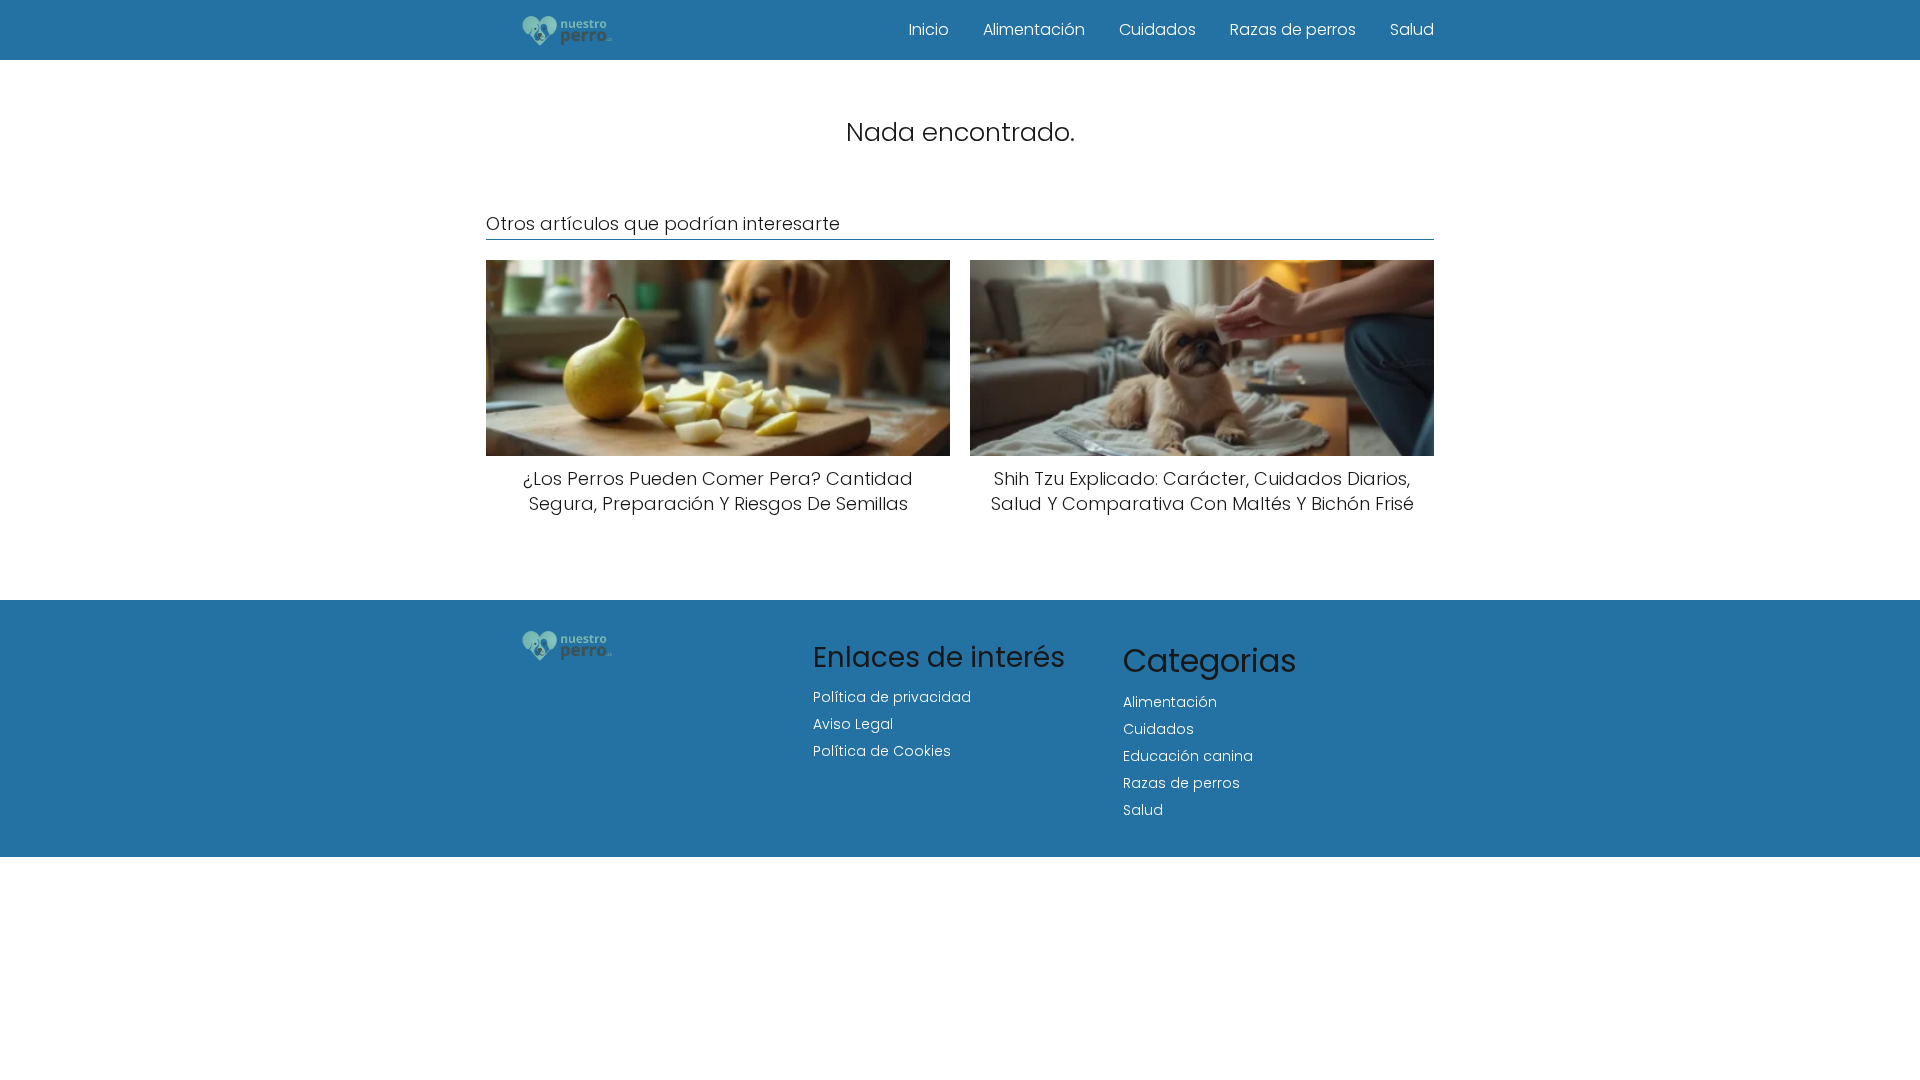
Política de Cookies (882, 751)
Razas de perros (1293, 29)
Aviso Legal (853, 724)
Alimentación (1034, 29)
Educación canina (1188, 756)
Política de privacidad (892, 697)
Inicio (929, 29)
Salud (1412, 29)
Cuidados (1157, 29)
